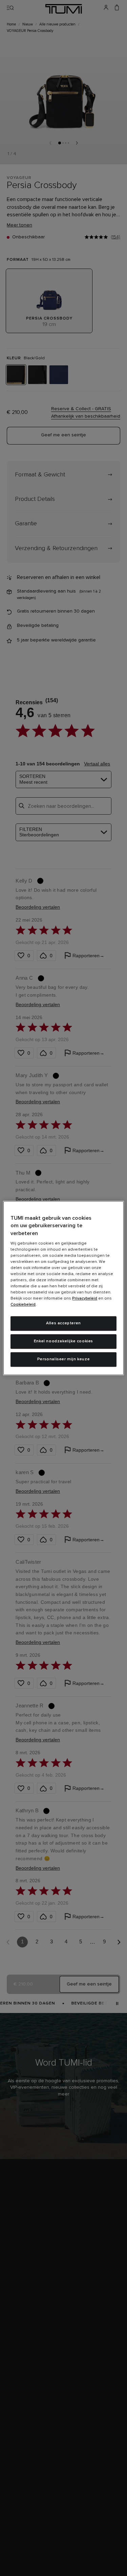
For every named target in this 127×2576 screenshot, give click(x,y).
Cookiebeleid (23, 1305)
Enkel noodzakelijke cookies (63, 1341)
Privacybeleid (85, 1299)
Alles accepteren (63, 1323)
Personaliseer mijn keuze (63, 1359)
